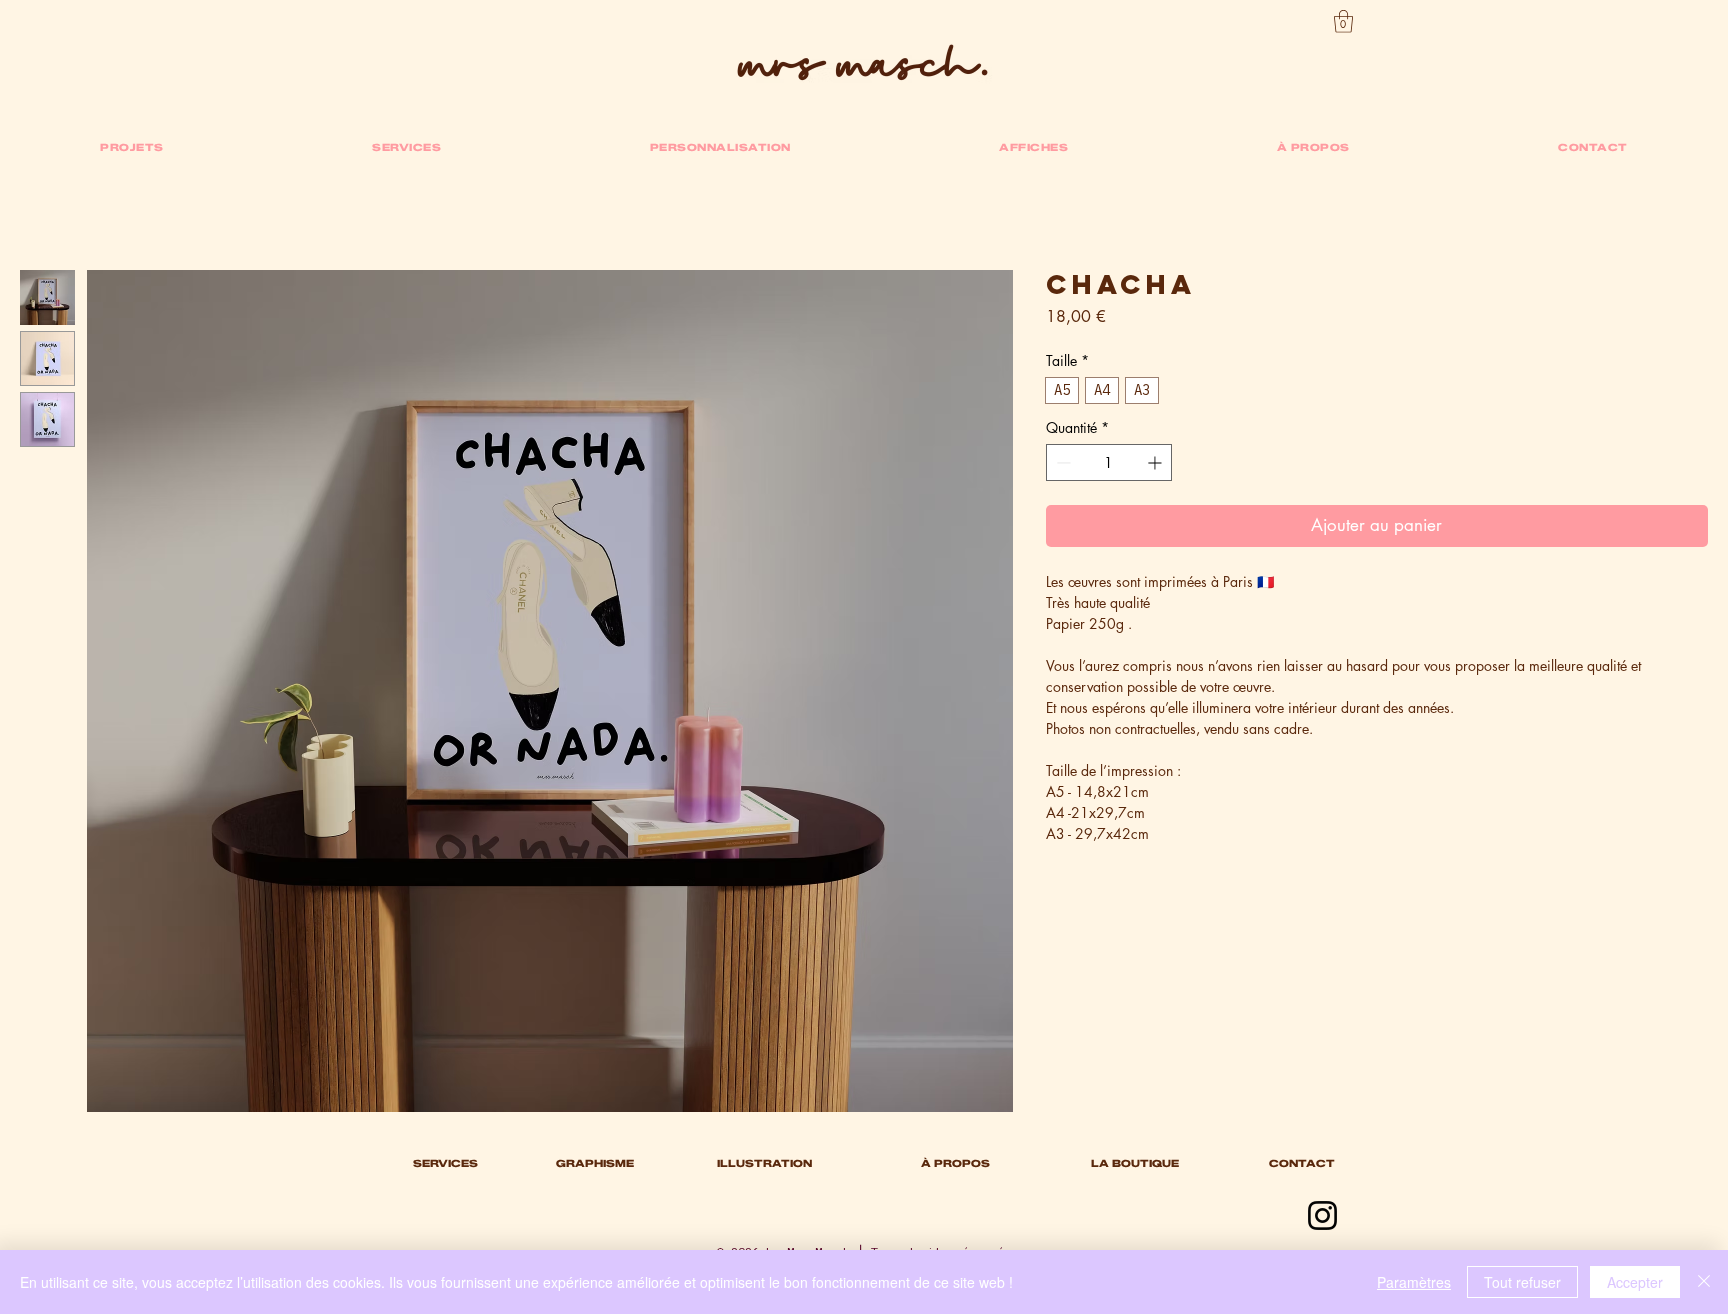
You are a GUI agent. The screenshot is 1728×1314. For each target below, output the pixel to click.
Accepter (1635, 1282)
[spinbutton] (1109, 462)
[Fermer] (1704, 1282)
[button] (1343, 21)
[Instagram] (1322, 1215)
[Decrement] (1061, 462)
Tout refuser (1522, 1282)
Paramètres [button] (1414, 1282)
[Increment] (1156, 462)
